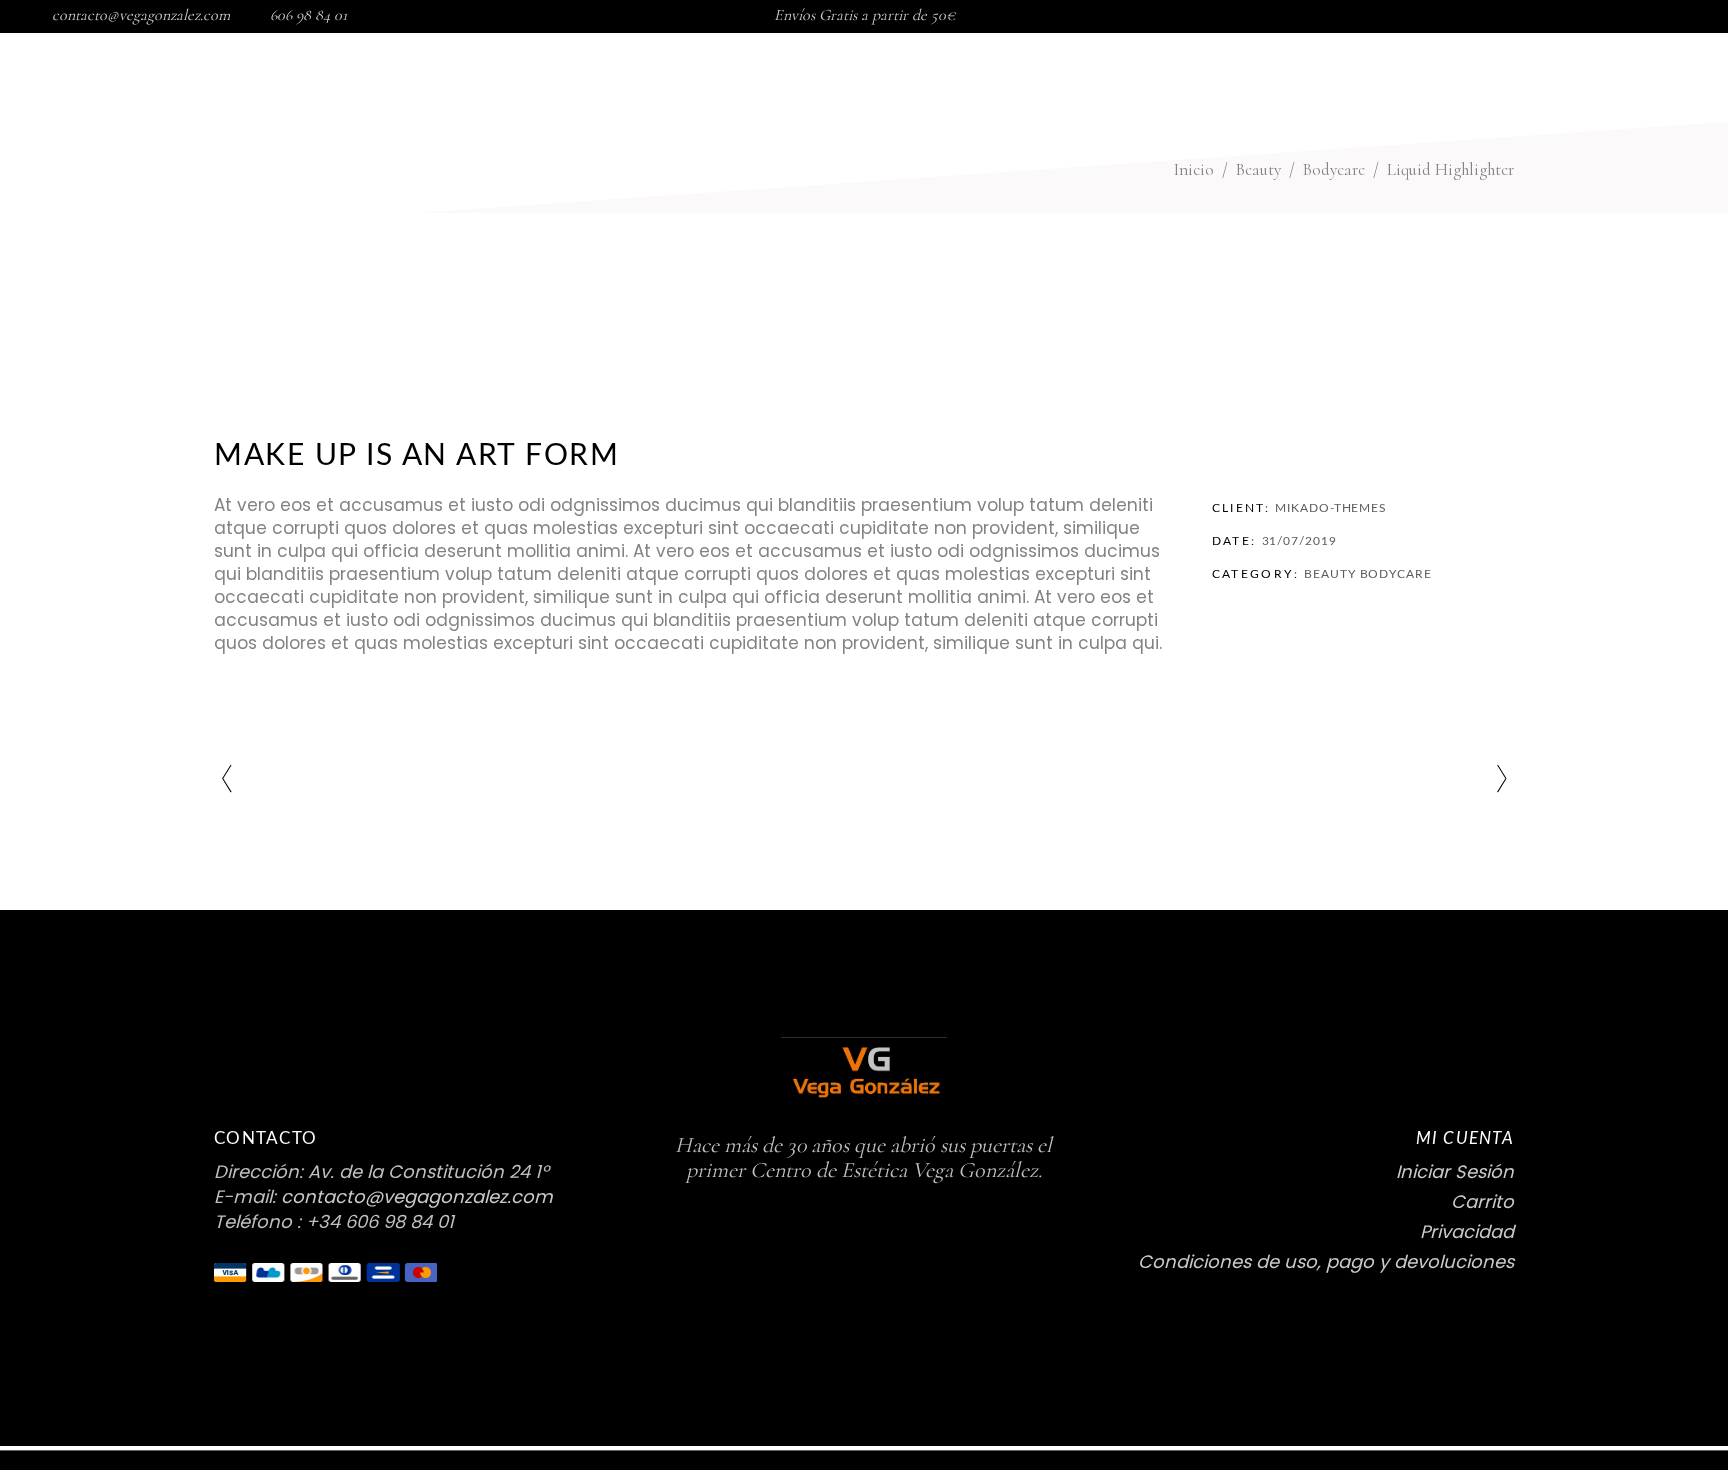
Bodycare (1396, 574)
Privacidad (1467, 1231)
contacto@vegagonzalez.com (141, 15)
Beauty (1329, 574)
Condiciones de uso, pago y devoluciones (1326, 1261)
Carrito (1482, 1201)
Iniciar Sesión (1455, 1171)
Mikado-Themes (1331, 508)
